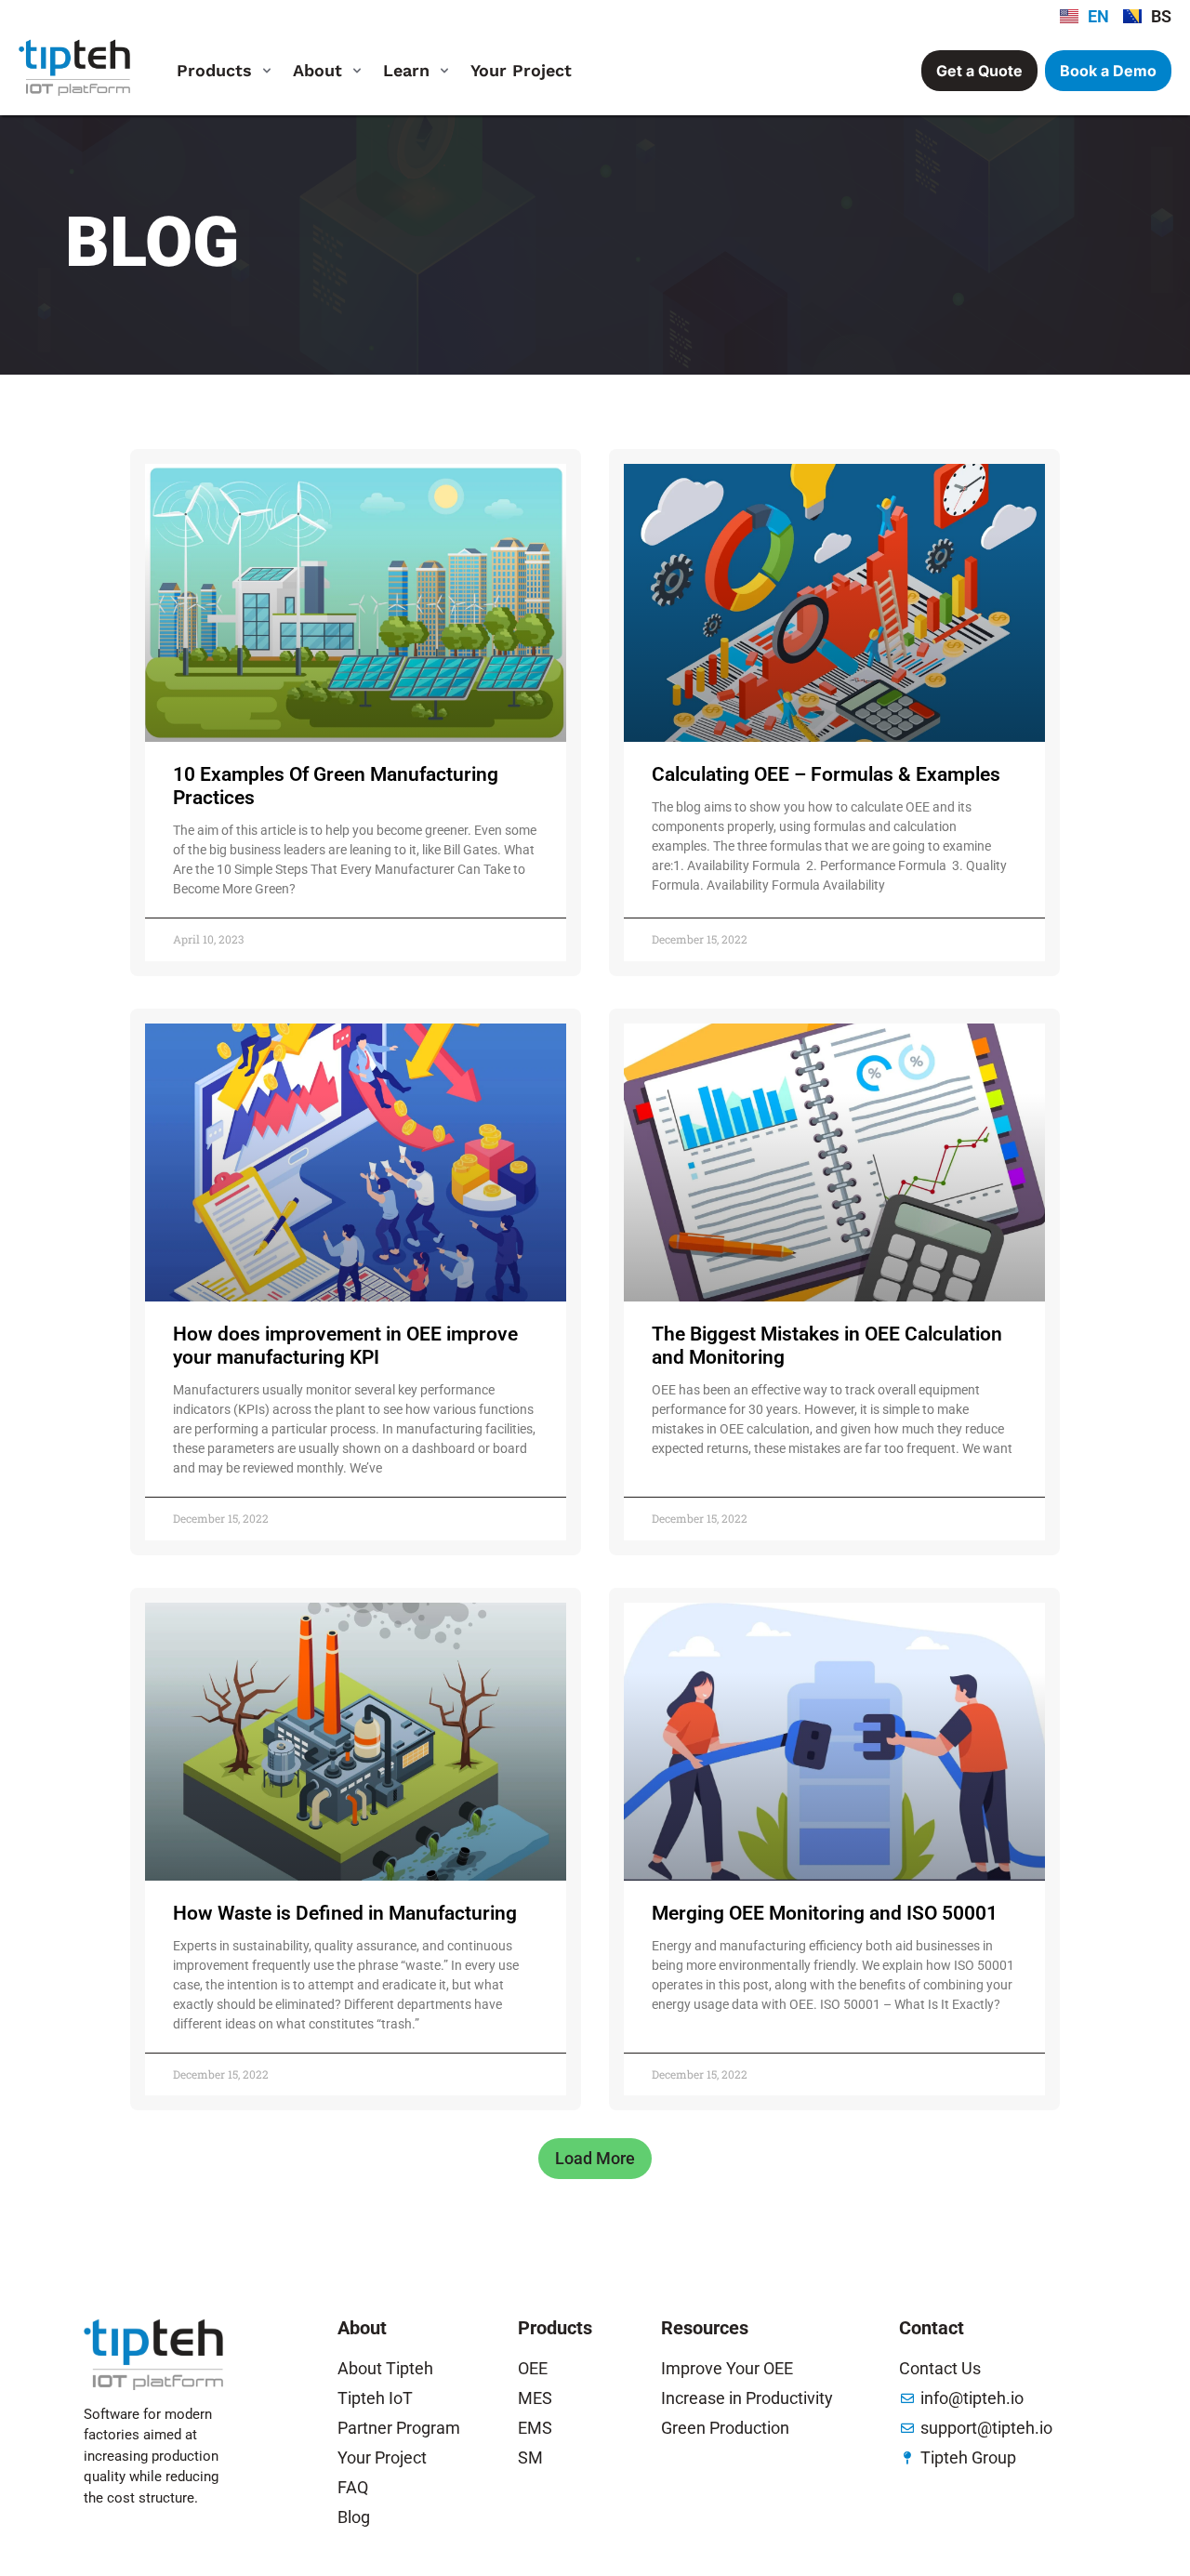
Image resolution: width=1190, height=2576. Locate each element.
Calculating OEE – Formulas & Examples (826, 774)
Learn (406, 70)
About (317, 70)
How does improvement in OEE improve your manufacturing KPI (345, 1346)
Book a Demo (1108, 71)
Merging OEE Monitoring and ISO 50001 (825, 1913)
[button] (595, 2159)
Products (214, 70)
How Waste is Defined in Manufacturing (345, 1913)
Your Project (521, 70)
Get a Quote (979, 71)
